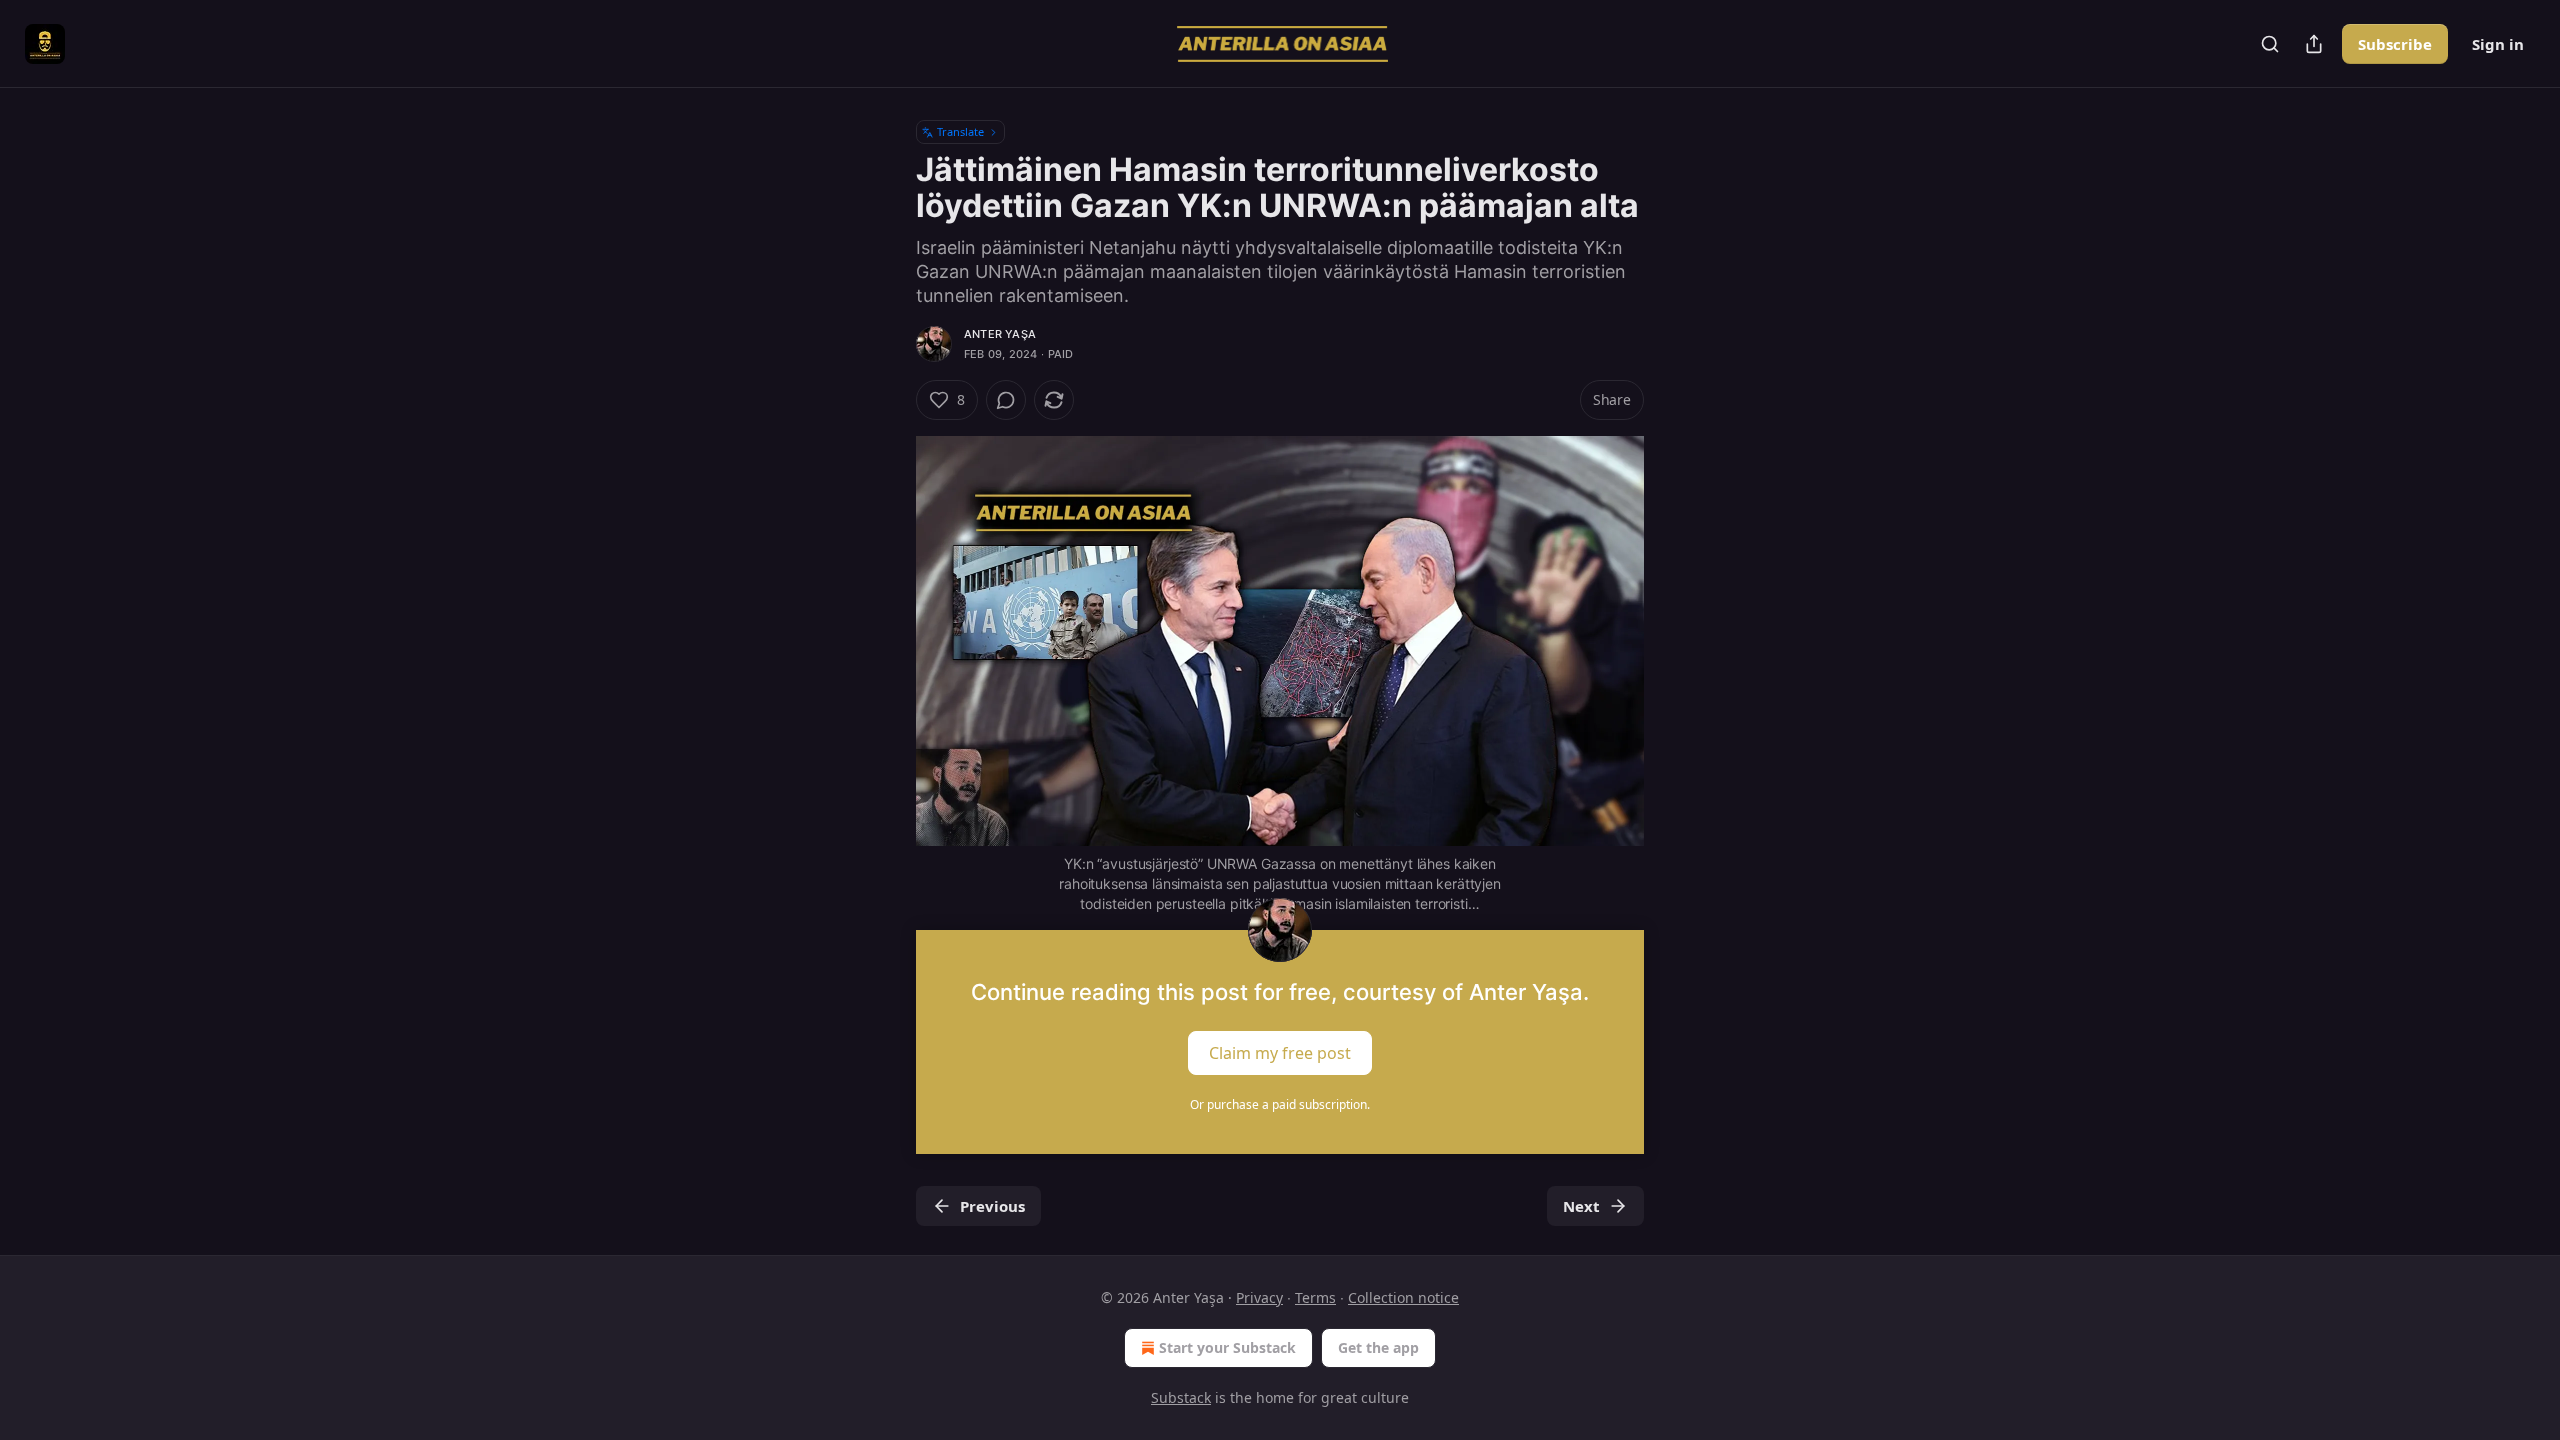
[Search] (2270, 44)
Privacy (1259, 1297)
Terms (1315, 1297)
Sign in (2498, 44)
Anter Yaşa (1000, 334)
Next (1581, 1206)
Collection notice (1403, 1297)
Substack (1181, 1397)
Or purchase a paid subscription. (1280, 1104)
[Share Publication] (2314, 44)
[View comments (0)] (1006, 400)
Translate (960, 131)
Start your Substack (1227, 1347)
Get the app (1378, 1347)
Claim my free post (1280, 1052)
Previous (992, 1206)
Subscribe (2395, 44)
